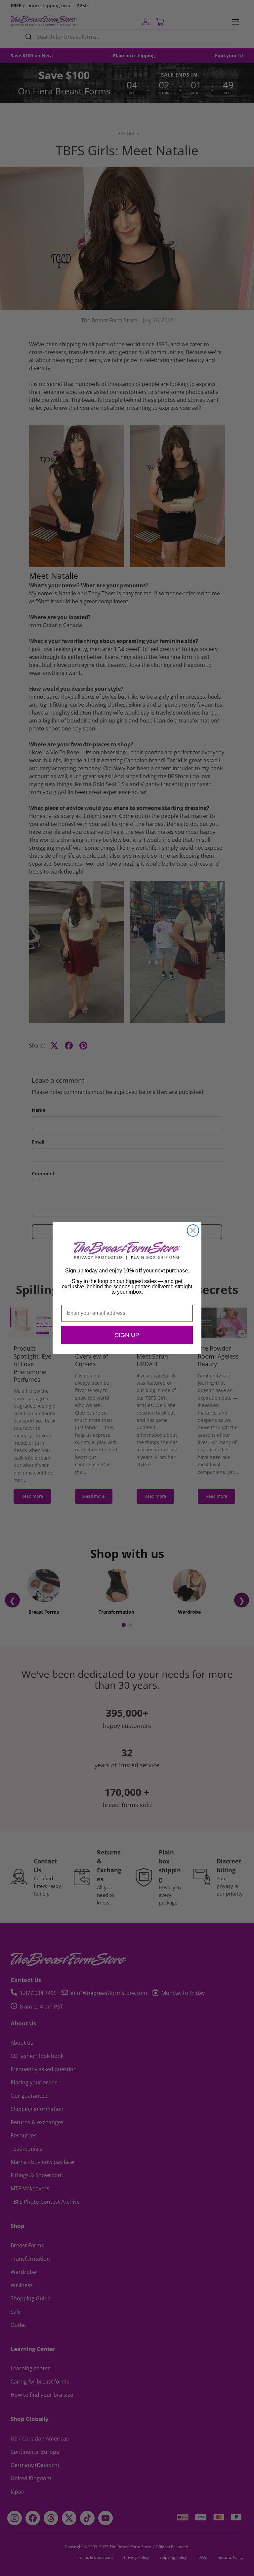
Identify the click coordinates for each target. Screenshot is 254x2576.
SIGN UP (127, 1335)
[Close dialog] (193, 1231)
